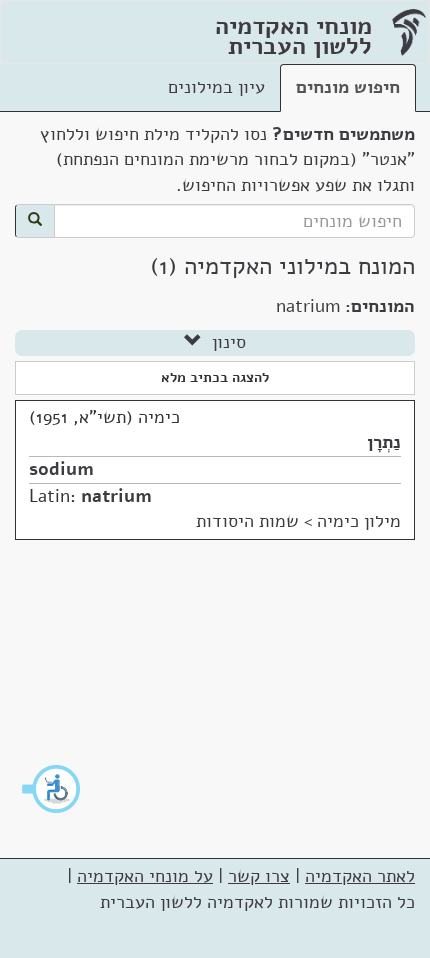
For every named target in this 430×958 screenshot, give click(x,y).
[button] (52, 789)
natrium (116, 496)
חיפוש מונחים (348, 87)
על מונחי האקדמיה (145, 876)
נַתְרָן (384, 442)
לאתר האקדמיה (360, 876)
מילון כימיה (359, 521)
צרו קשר (259, 876)
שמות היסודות (247, 521)
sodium (61, 469)
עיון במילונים (216, 87)
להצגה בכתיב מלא (215, 377)
